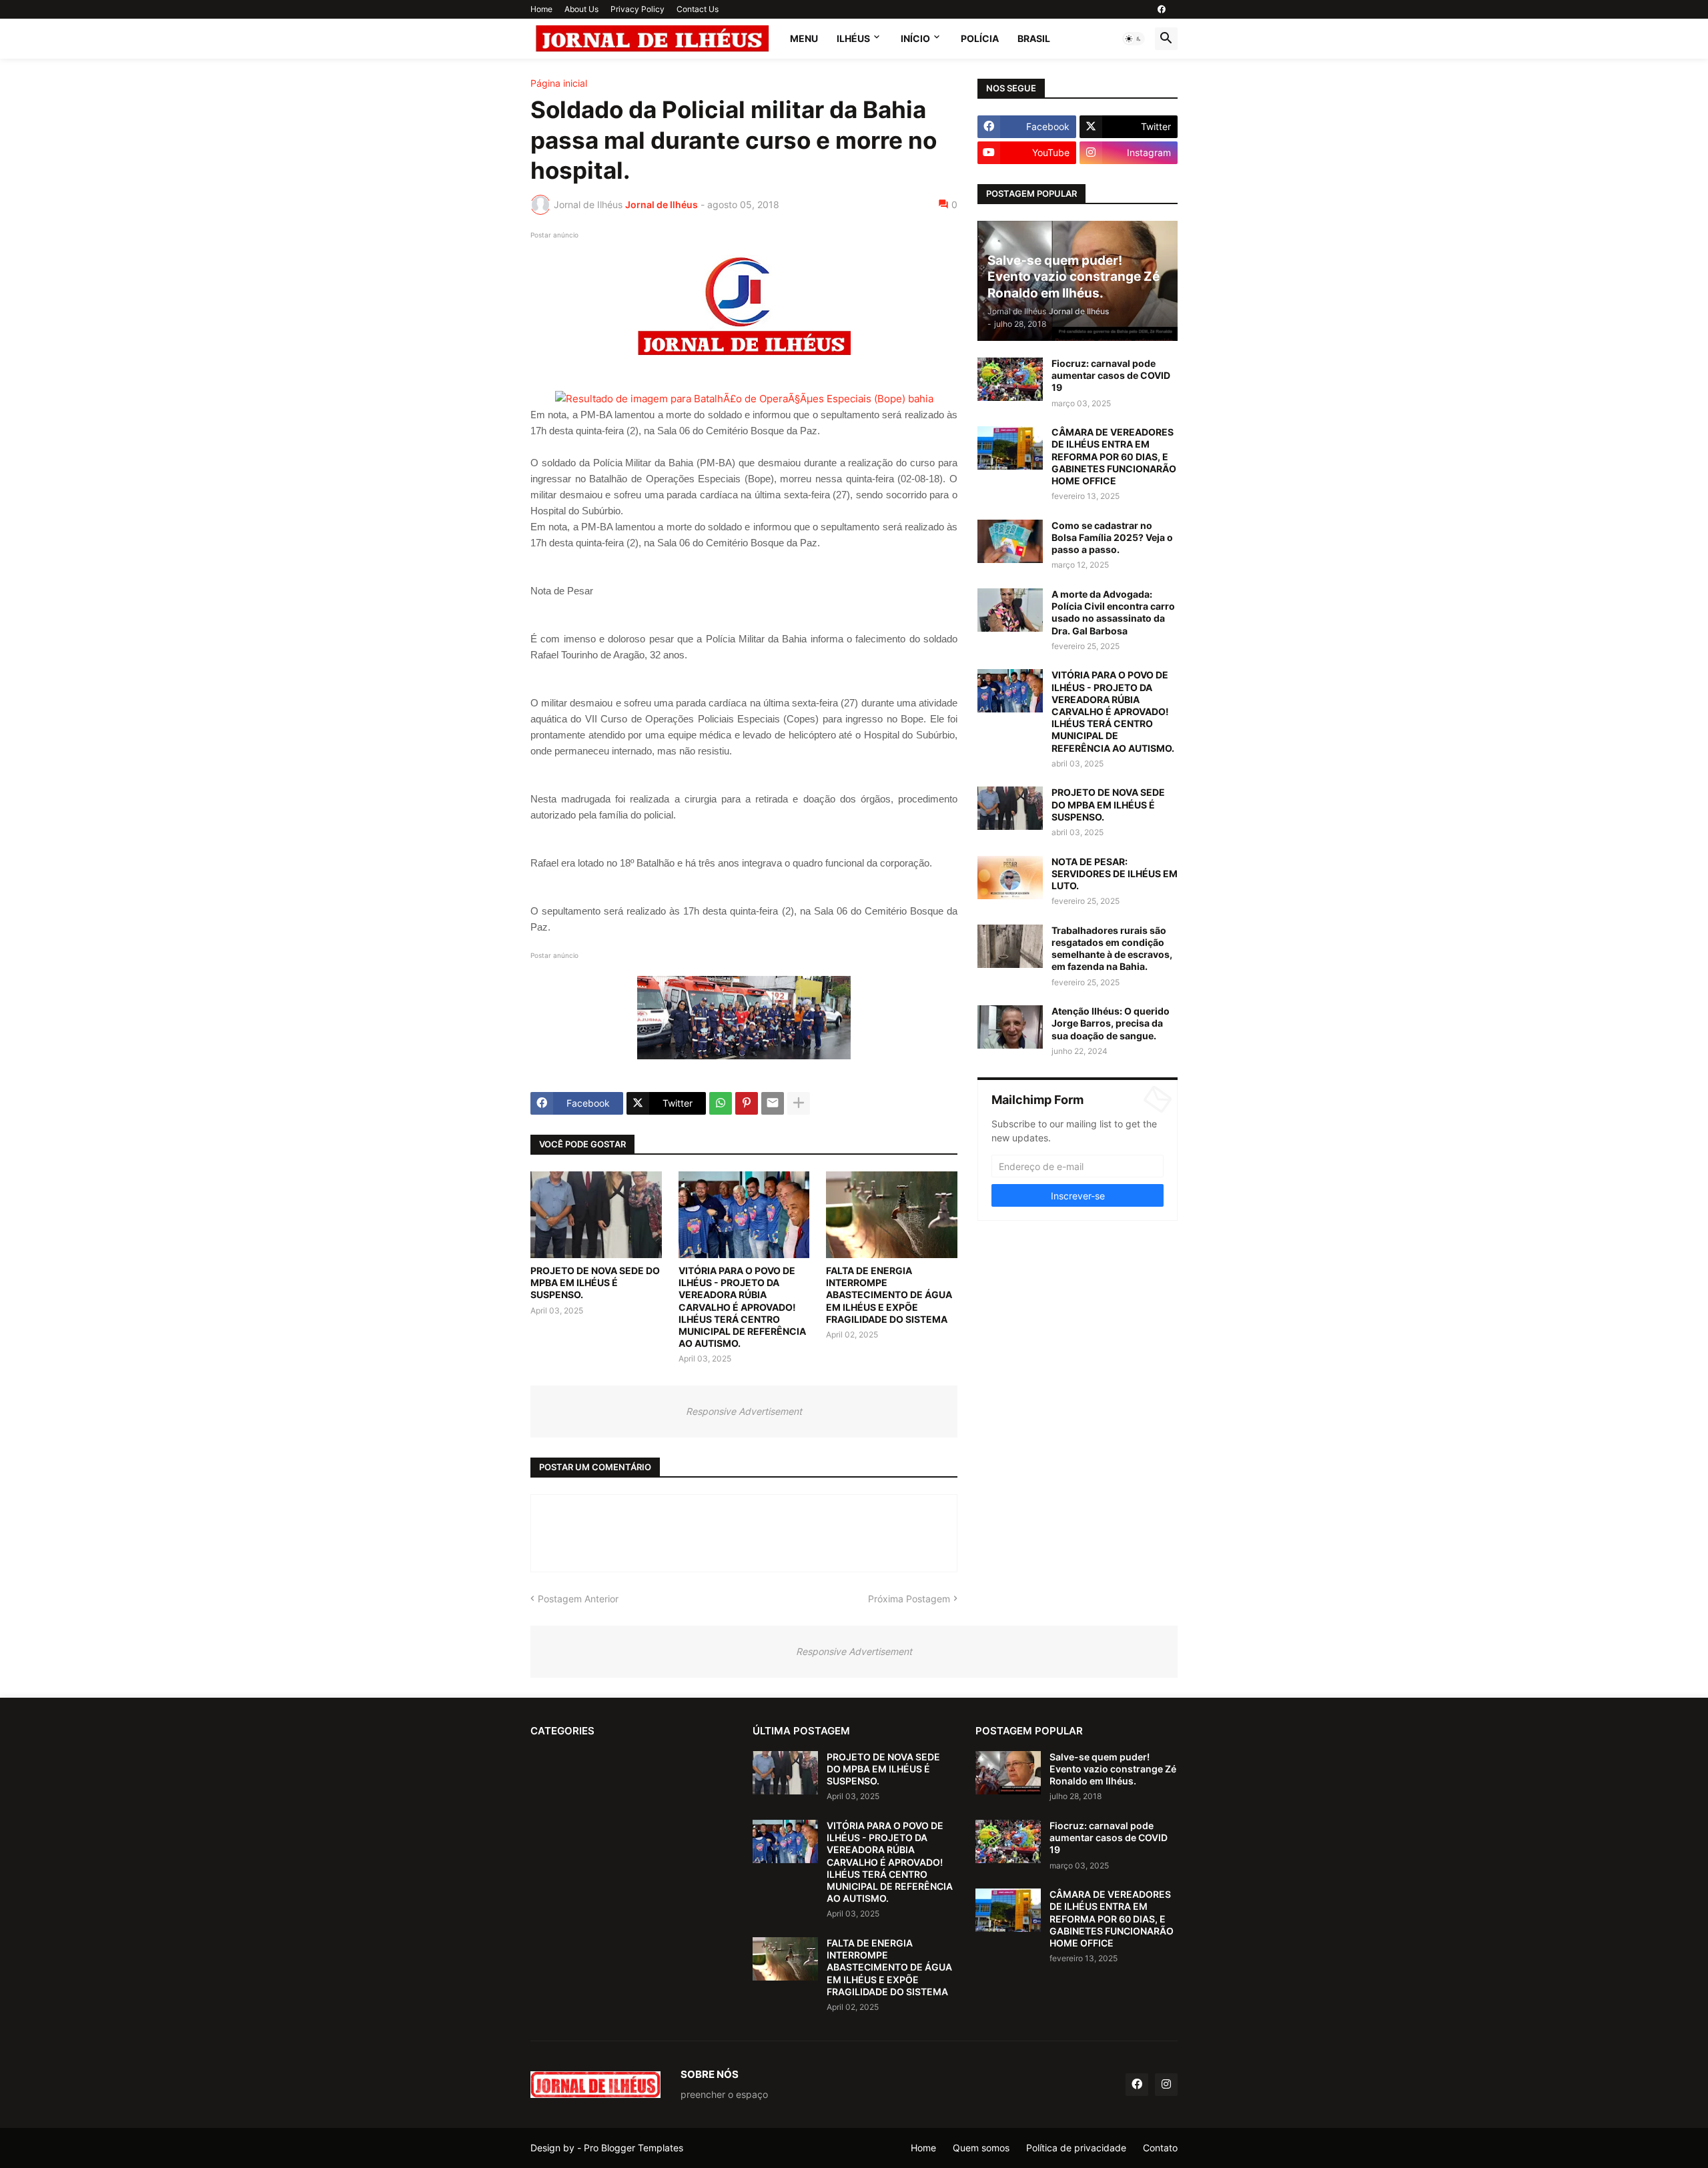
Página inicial (559, 83)
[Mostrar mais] (799, 1103)
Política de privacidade (1076, 2148)
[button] (1134, 39)
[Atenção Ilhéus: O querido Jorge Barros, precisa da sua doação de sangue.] (1010, 1027)
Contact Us (698, 9)
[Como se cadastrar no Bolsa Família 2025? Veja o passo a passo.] (1010, 541)
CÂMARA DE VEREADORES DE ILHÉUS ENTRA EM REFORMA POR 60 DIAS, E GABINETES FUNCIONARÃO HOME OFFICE (1114, 456)
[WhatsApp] (721, 1103)
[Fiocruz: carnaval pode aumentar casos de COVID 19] (1010, 379)
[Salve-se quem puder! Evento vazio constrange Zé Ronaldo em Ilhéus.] (1008, 1773)
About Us (581, 9)
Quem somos (981, 2148)
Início (915, 38)
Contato (1160, 2148)
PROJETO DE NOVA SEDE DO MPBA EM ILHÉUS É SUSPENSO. (595, 1282)
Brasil (1034, 38)
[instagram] (1166, 2085)
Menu (804, 38)
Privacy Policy (637, 9)
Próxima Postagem (909, 1599)
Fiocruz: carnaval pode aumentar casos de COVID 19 (1111, 375)
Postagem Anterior (578, 1599)
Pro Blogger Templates (633, 2148)
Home (541, 9)
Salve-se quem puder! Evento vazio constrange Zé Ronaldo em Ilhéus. (1113, 1769)
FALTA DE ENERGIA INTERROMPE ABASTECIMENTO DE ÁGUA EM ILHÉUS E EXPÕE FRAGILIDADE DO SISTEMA (889, 1295)
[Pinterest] (747, 1103)
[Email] (773, 1103)
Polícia (980, 38)
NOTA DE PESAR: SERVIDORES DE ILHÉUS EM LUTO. (1115, 874)
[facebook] (1162, 9)
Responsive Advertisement (744, 1411)
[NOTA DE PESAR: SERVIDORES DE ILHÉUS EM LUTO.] (1010, 878)
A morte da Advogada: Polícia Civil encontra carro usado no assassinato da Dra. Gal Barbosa (1113, 612)
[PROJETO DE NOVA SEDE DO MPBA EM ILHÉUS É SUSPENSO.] (596, 1215)
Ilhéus (853, 38)
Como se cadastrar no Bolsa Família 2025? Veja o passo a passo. (1112, 537)
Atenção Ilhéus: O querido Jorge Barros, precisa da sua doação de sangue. (1111, 1023)
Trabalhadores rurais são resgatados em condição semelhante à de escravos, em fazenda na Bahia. (1112, 949)
